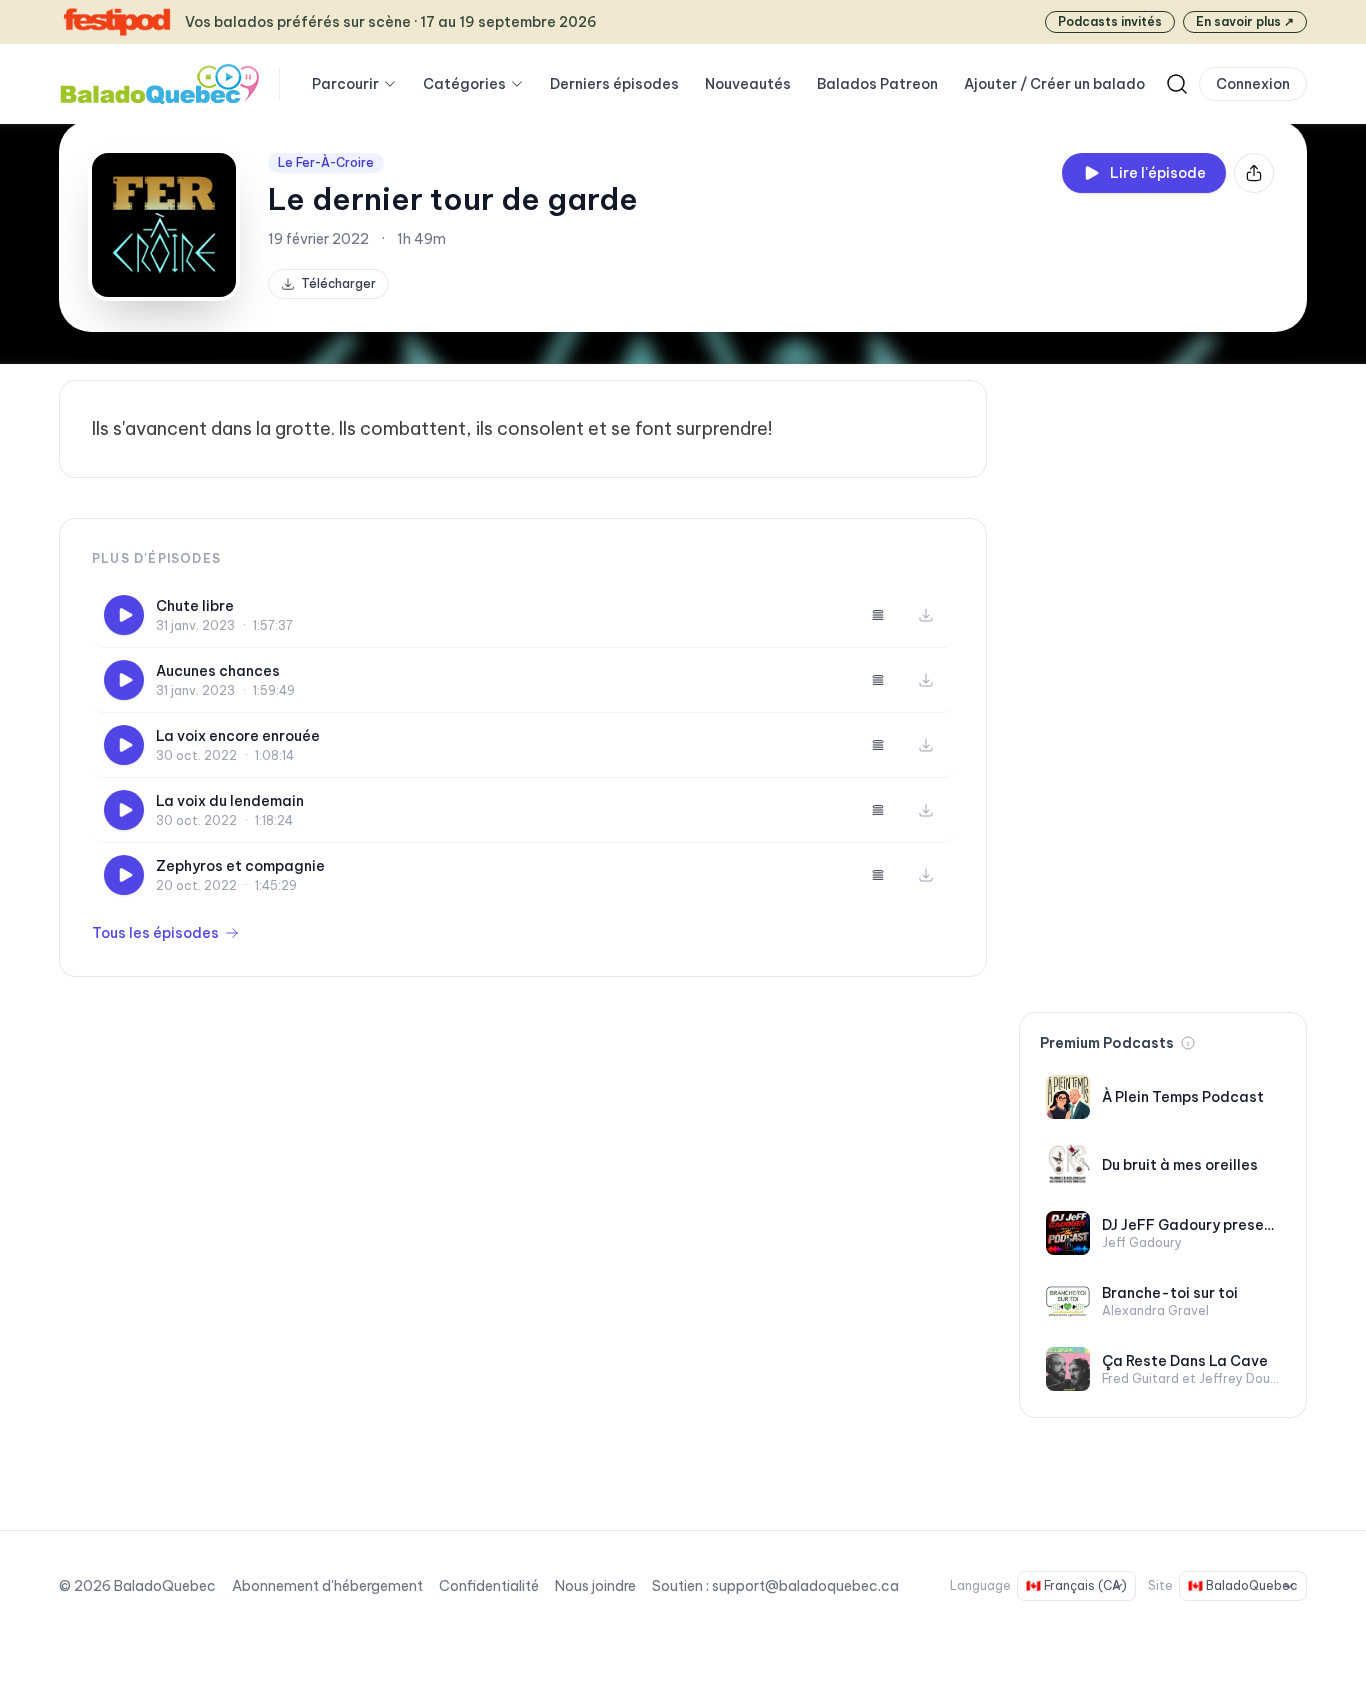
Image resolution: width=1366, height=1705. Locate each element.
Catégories (464, 84)
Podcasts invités (1110, 21)
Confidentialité (489, 1586)
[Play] (124, 615)
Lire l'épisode (1158, 173)
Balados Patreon (877, 84)
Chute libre (195, 606)
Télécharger (338, 283)
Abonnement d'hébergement (327, 1586)
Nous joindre (595, 1586)
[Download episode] (926, 615)
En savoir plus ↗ (1245, 21)
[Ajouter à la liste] (878, 615)
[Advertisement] (1163, 680)
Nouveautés (748, 84)
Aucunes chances (218, 671)
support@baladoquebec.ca (805, 1586)
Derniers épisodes (614, 84)
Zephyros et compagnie (240, 866)
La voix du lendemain (230, 801)
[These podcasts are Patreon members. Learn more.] (1188, 1043)
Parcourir (345, 84)
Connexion (1253, 84)
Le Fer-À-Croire (326, 162)
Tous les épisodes (155, 933)
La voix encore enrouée (238, 736)
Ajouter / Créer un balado (1054, 84)
